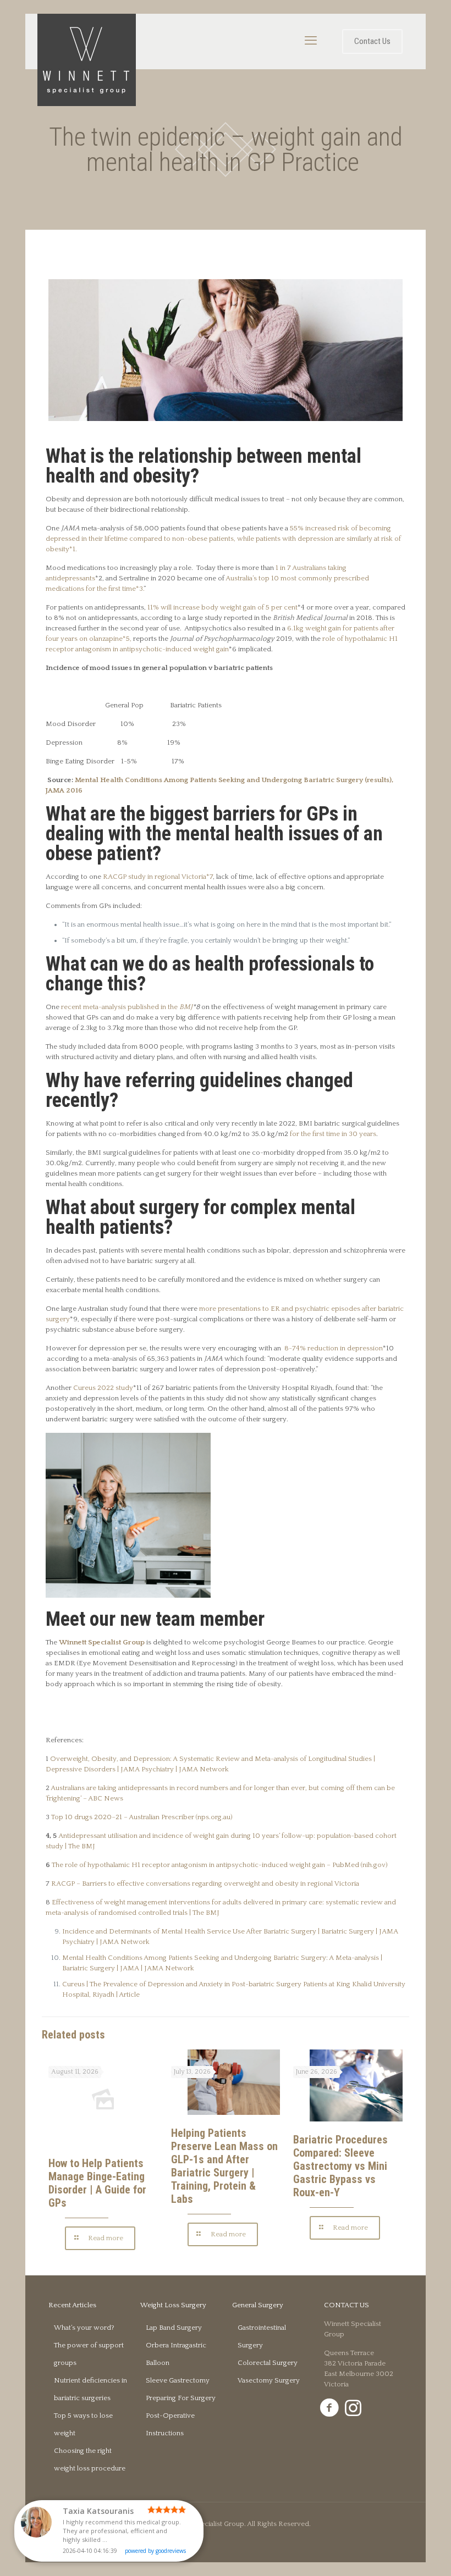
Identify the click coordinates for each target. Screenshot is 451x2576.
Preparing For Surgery (181, 2398)
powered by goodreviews (155, 2551)
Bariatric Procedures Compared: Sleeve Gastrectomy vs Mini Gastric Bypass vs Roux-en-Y (340, 2166)
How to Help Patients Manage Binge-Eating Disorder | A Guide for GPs (97, 2183)
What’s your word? (84, 2328)
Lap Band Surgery (174, 2328)
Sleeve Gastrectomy (178, 2380)
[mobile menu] (311, 41)
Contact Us (372, 41)
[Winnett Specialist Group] (87, 60)
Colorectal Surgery (268, 2363)
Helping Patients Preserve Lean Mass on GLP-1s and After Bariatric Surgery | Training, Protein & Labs (224, 2166)
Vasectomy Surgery (269, 2380)
